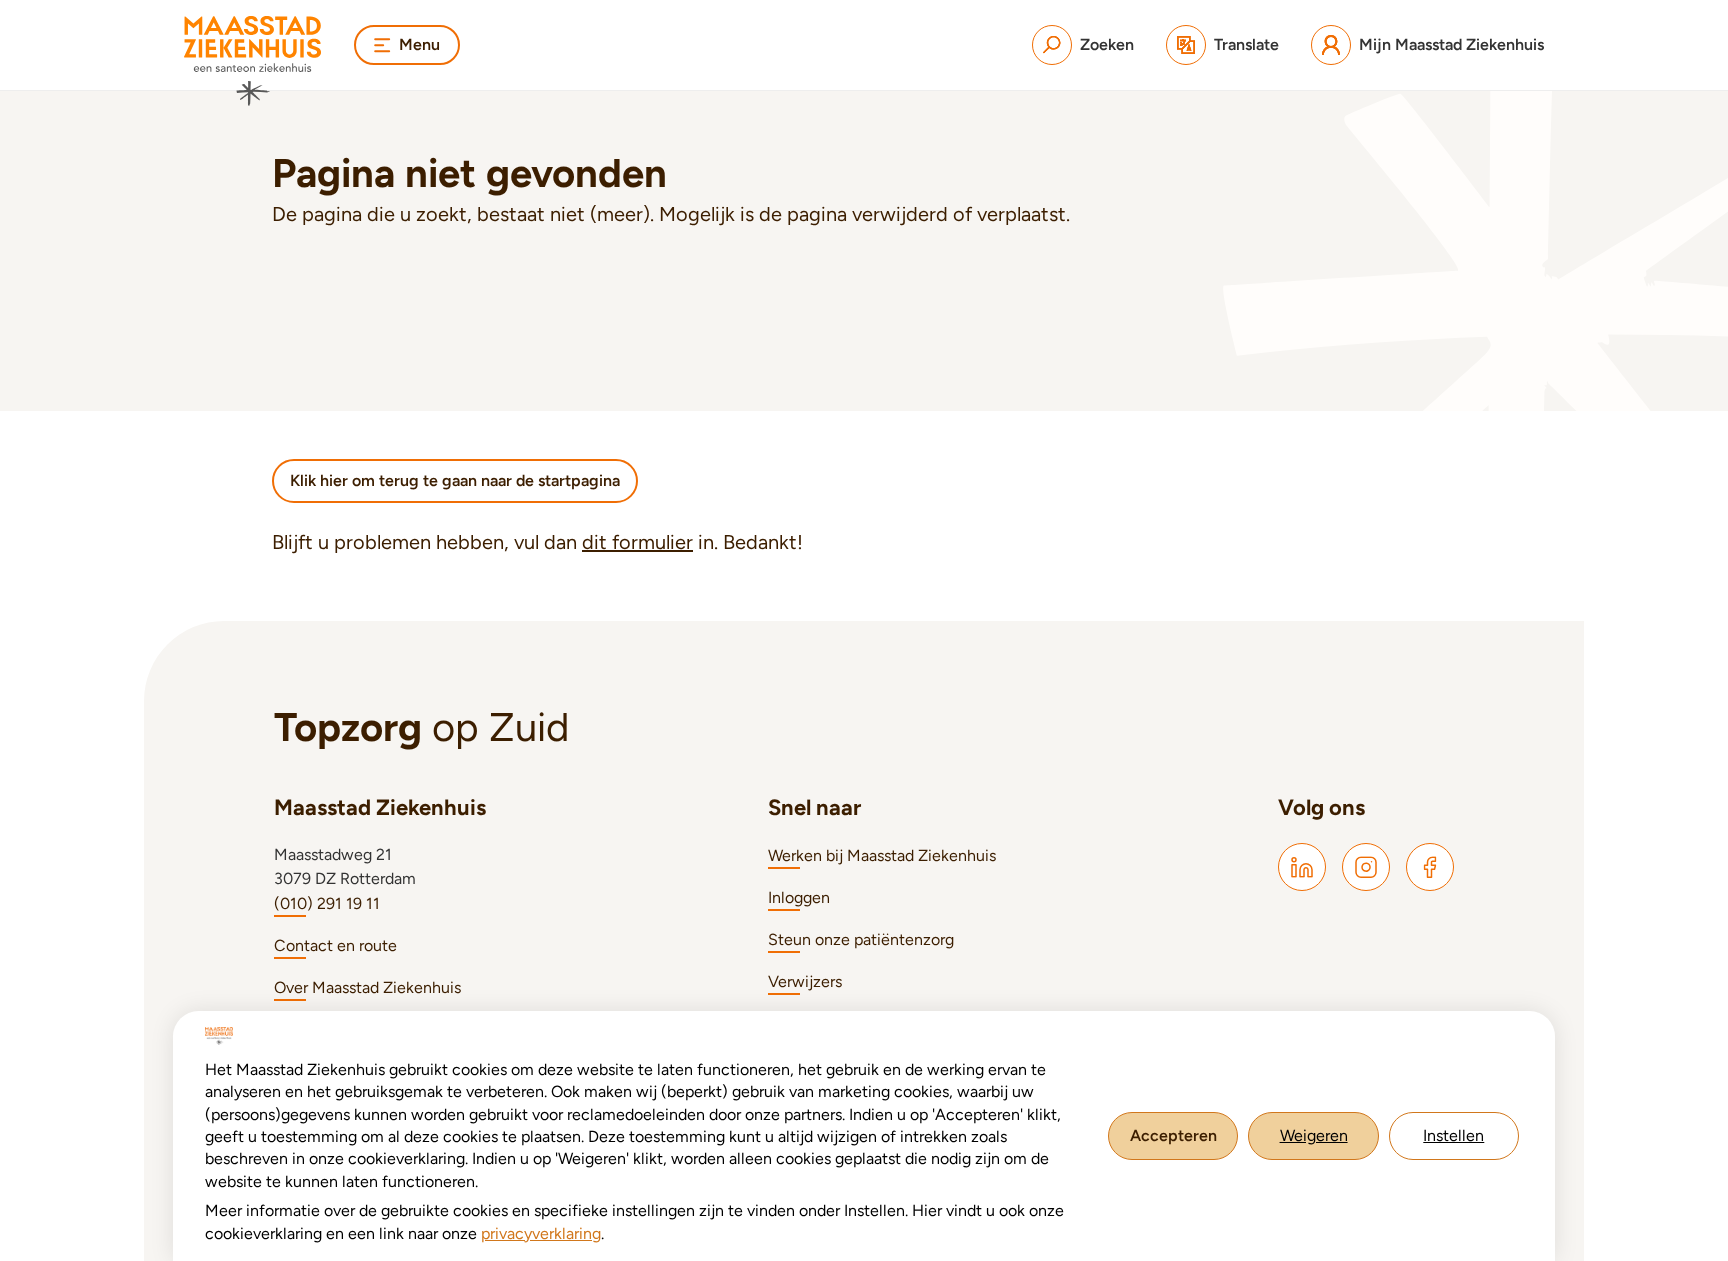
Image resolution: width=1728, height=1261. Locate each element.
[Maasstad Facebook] (1430, 867)
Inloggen (799, 897)
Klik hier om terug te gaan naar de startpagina (455, 480)
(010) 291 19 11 (327, 903)
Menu (419, 44)
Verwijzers (805, 981)
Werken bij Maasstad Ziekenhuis (882, 855)
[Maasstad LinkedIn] (1302, 867)
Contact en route (335, 945)
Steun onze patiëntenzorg (861, 939)
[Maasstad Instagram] (1366, 867)
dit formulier (637, 542)
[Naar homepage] (253, 61)
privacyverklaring (541, 1233)
